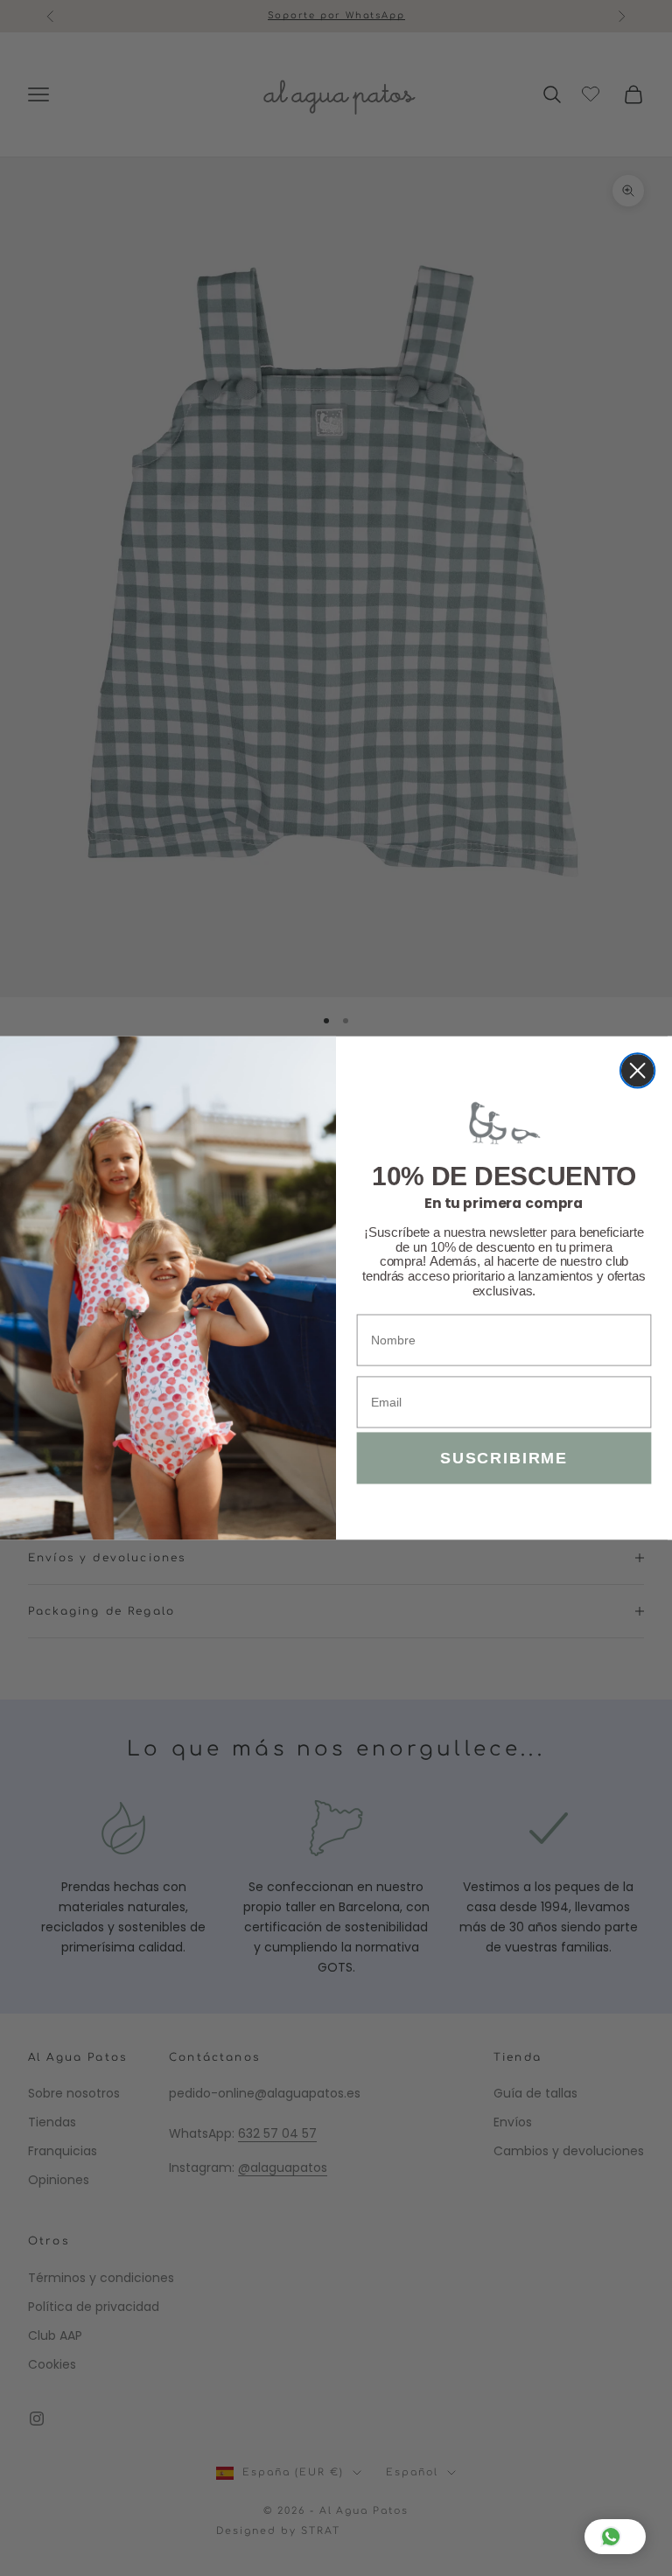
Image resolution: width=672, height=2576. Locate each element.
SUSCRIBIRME (504, 1458)
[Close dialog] (637, 1070)
